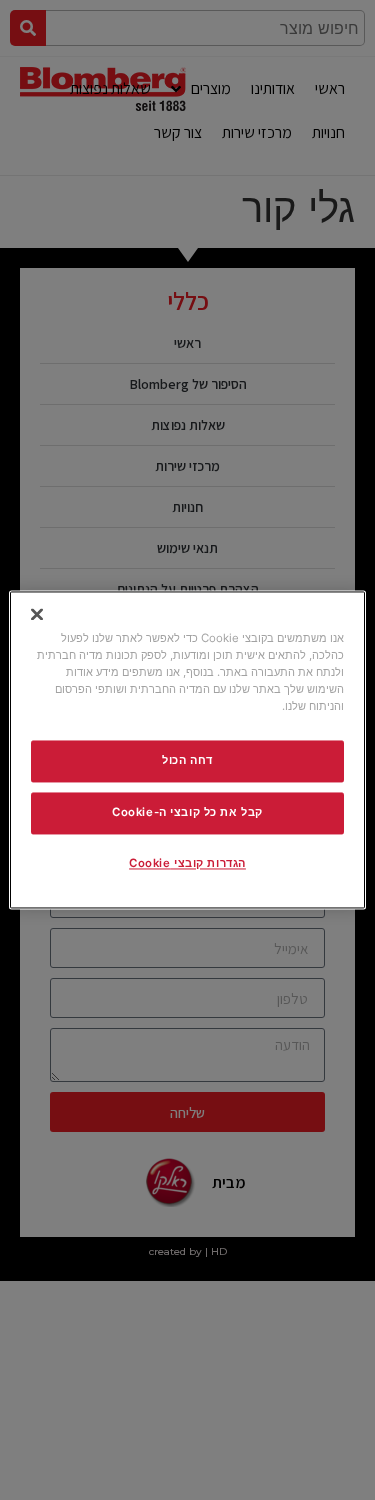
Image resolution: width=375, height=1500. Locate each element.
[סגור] (37, 614)
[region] (187, 749)
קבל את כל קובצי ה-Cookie (187, 813)
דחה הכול (187, 761)
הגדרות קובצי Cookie (187, 864)
